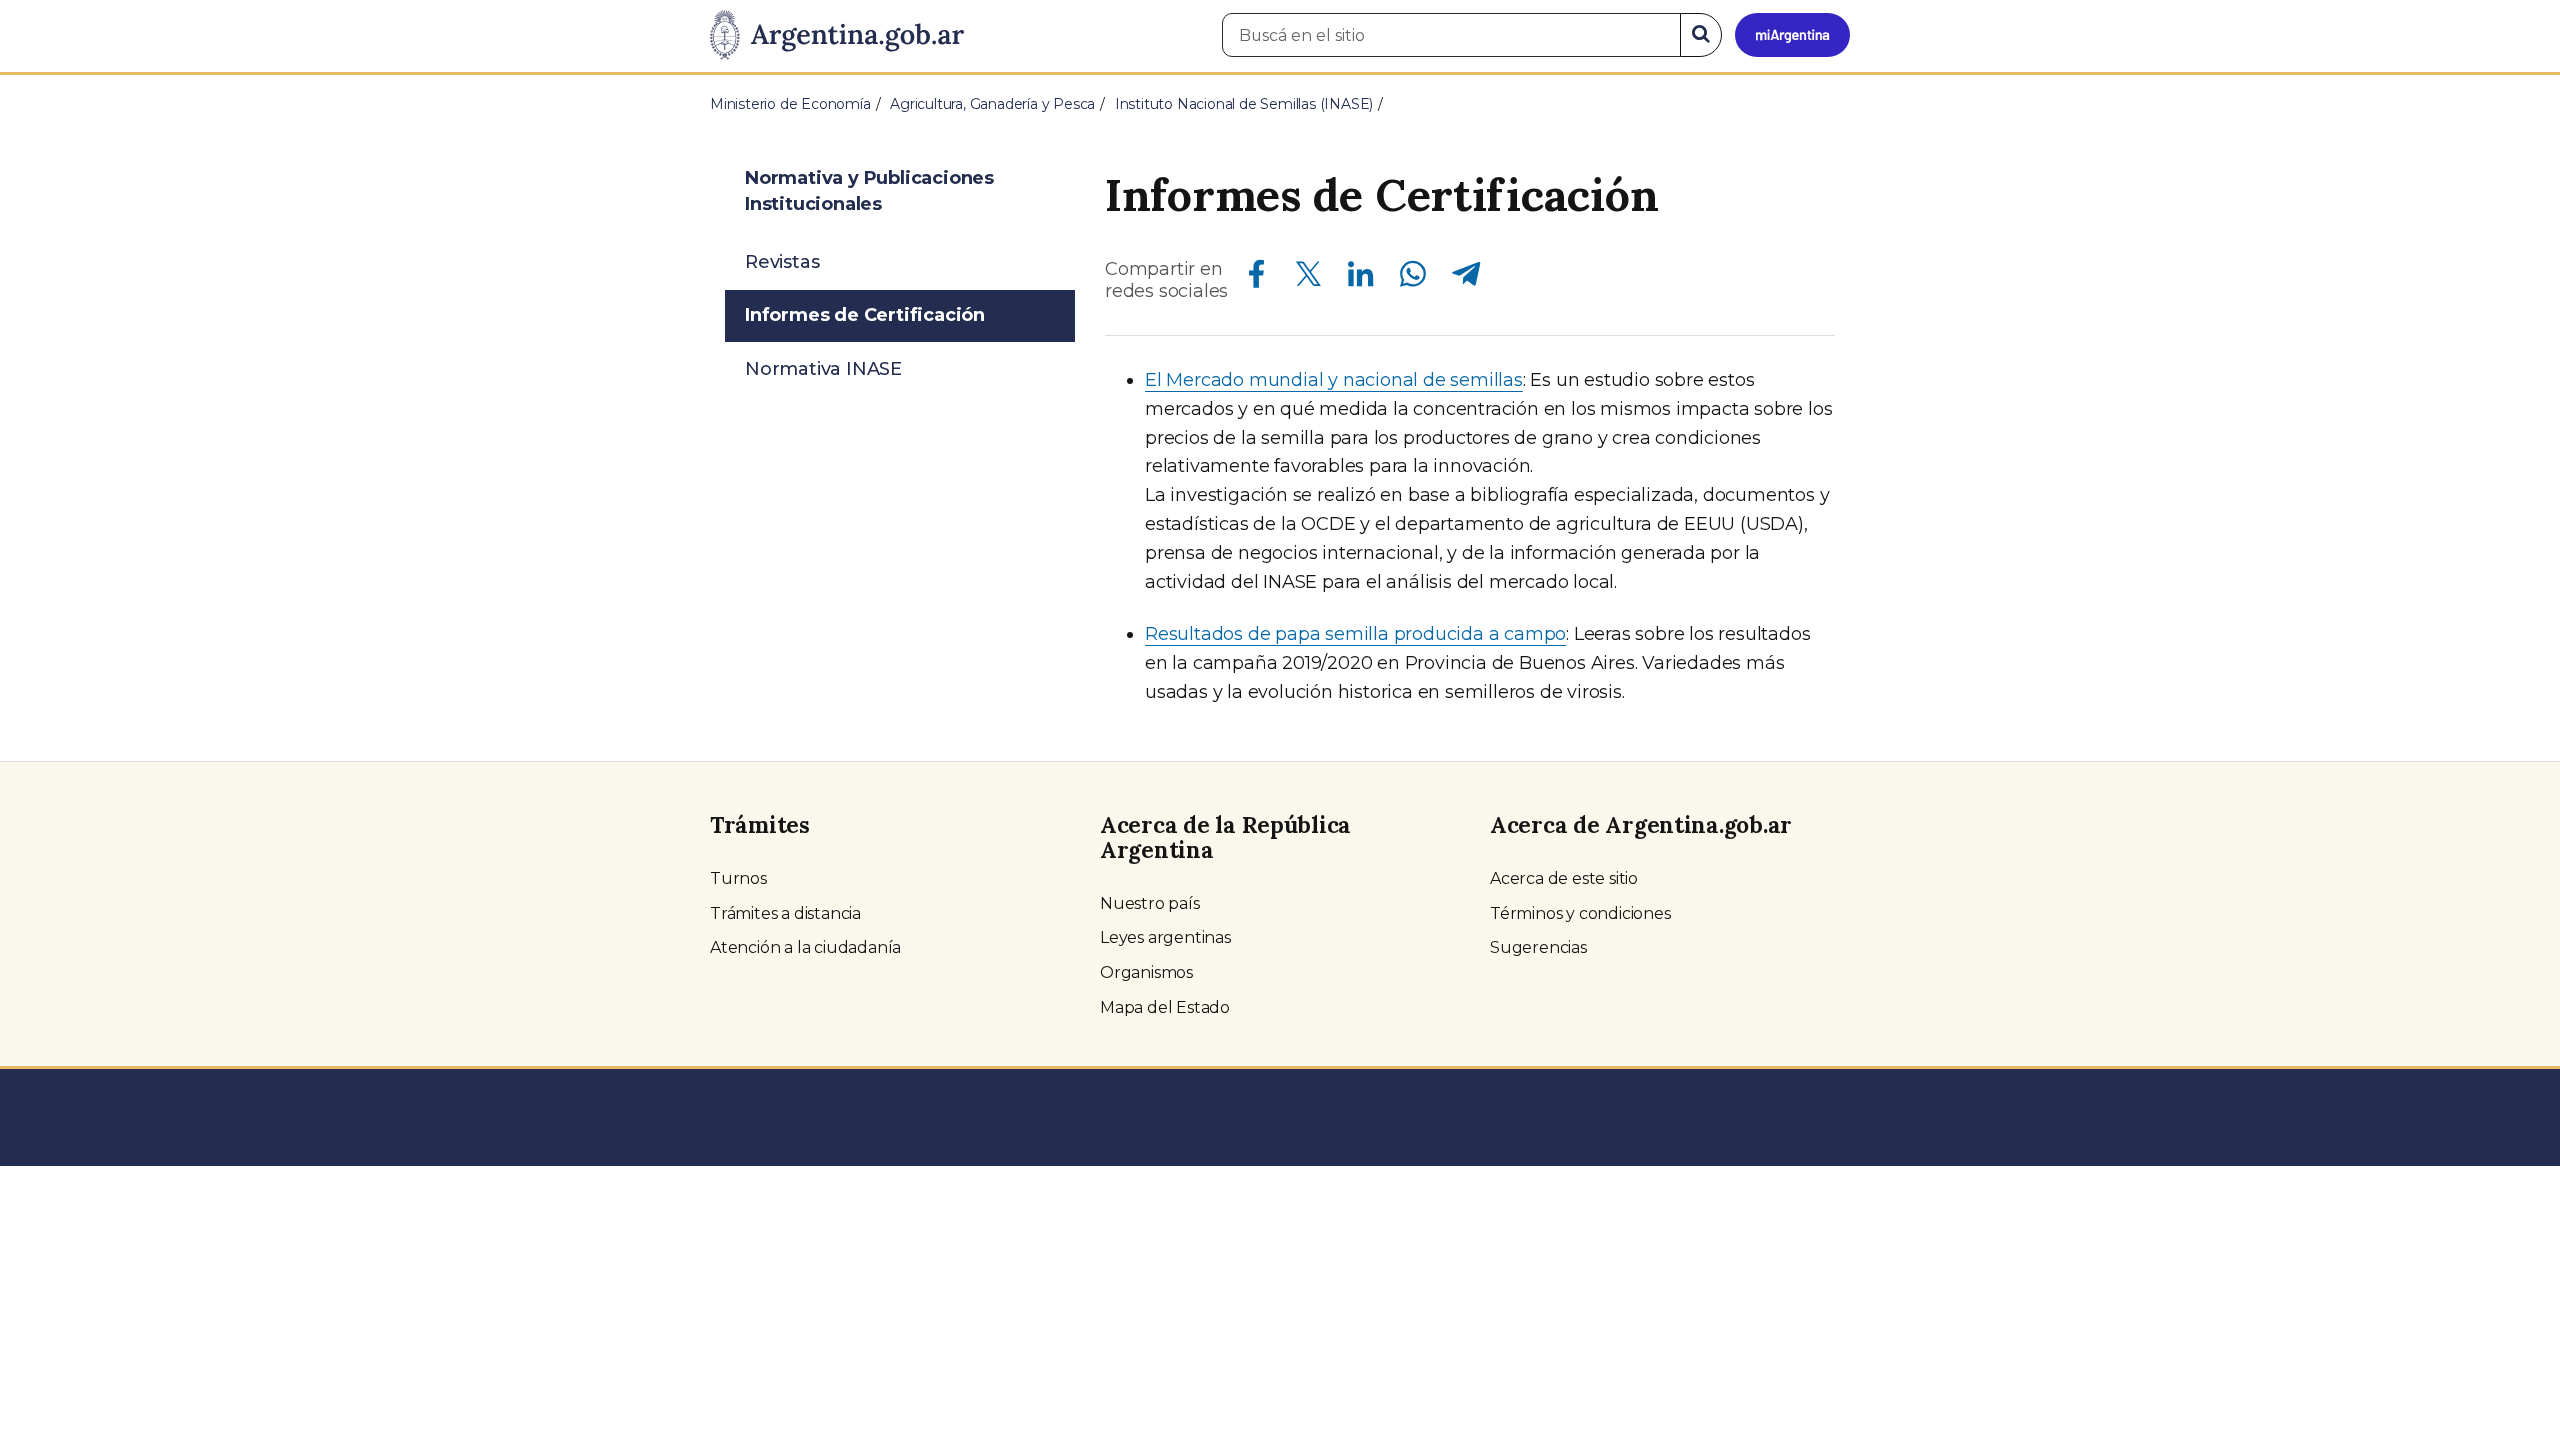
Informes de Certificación (865, 315)
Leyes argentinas (1165, 937)
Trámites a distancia (785, 913)
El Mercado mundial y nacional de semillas (1334, 380)
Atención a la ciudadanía (805, 947)
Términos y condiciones (1580, 913)
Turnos (738, 878)
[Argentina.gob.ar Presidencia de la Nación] (837, 36)
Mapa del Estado (1165, 1007)
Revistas (782, 262)
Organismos (1146, 972)
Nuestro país (1150, 903)
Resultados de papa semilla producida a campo (1355, 634)
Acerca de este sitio (1564, 878)
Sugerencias (1538, 947)
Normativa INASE (823, 369)
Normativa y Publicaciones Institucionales (869, 191)
